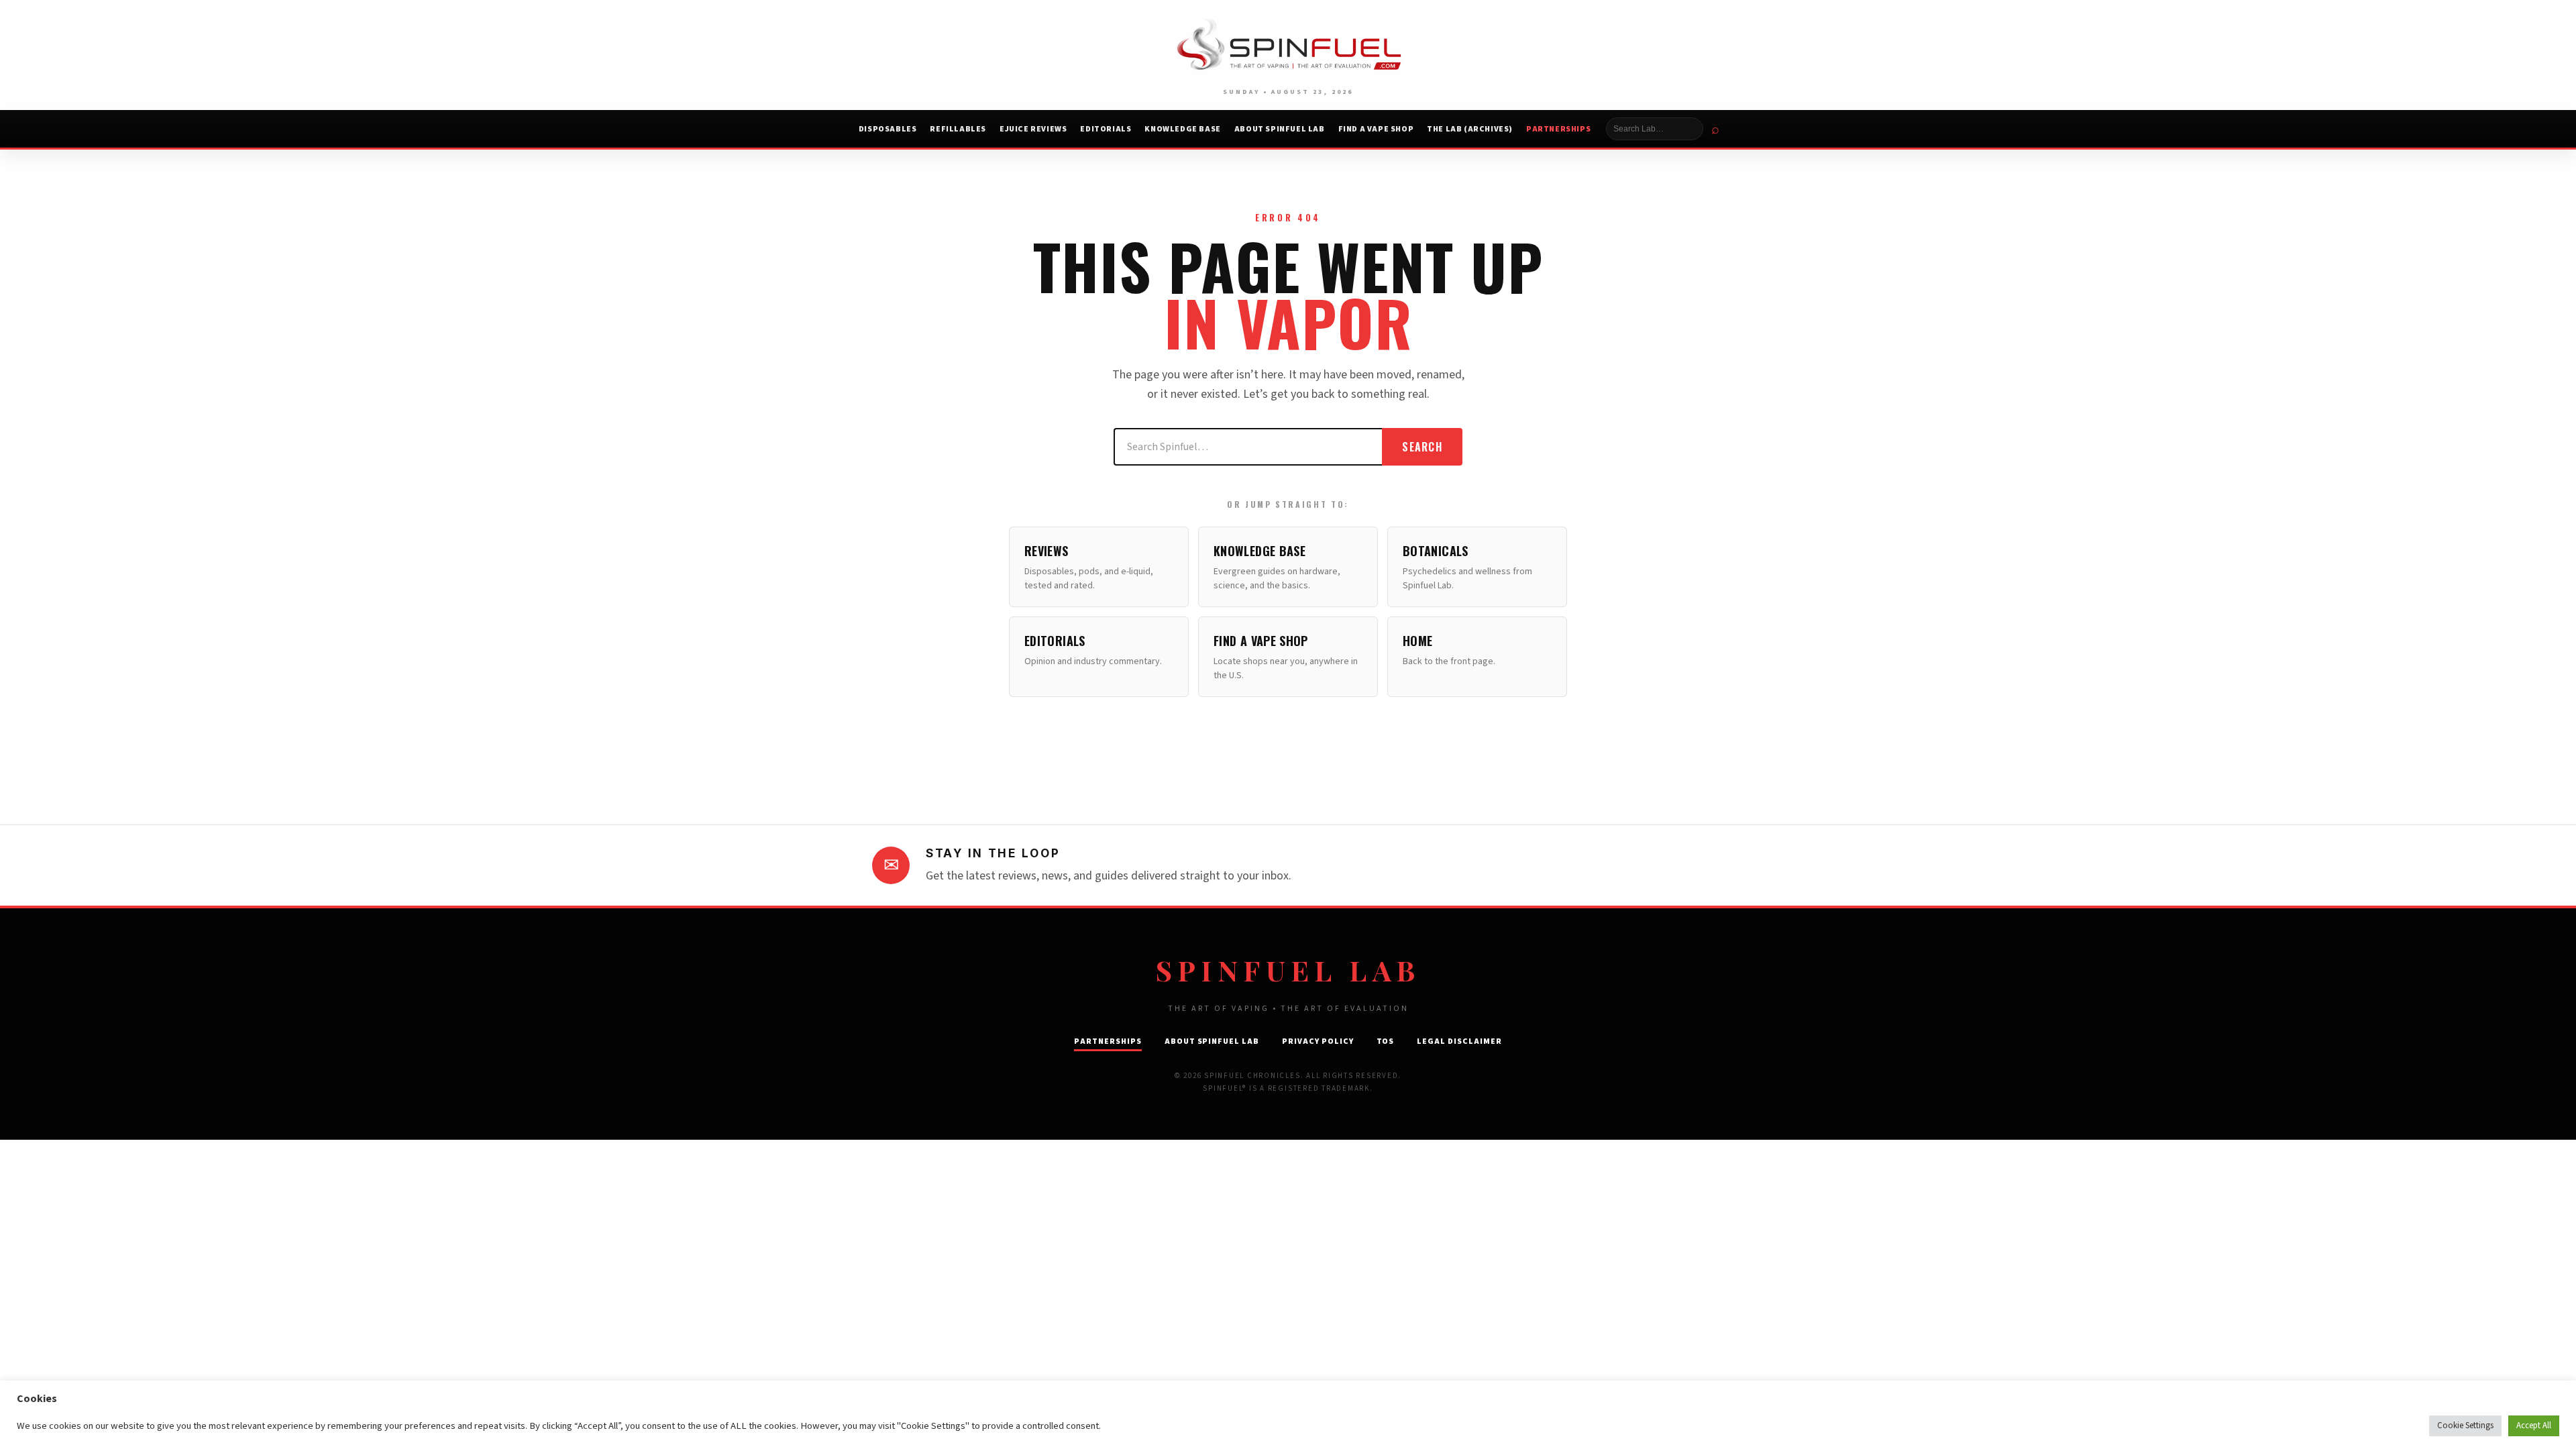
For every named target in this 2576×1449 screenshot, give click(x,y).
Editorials (1106, 129)
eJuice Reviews (1033, 129)
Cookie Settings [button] (2465, 1426)
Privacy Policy (1318, 1041)
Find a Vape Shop (1376, 129)
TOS (1386, 1041)
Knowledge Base (1182, 129)
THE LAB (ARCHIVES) (1470, 129)
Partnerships (1558, 129)
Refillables (958, 129)
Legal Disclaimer (1459, 1041)
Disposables (888, 129)
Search (1422, 447)
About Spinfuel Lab (1280, 129)
